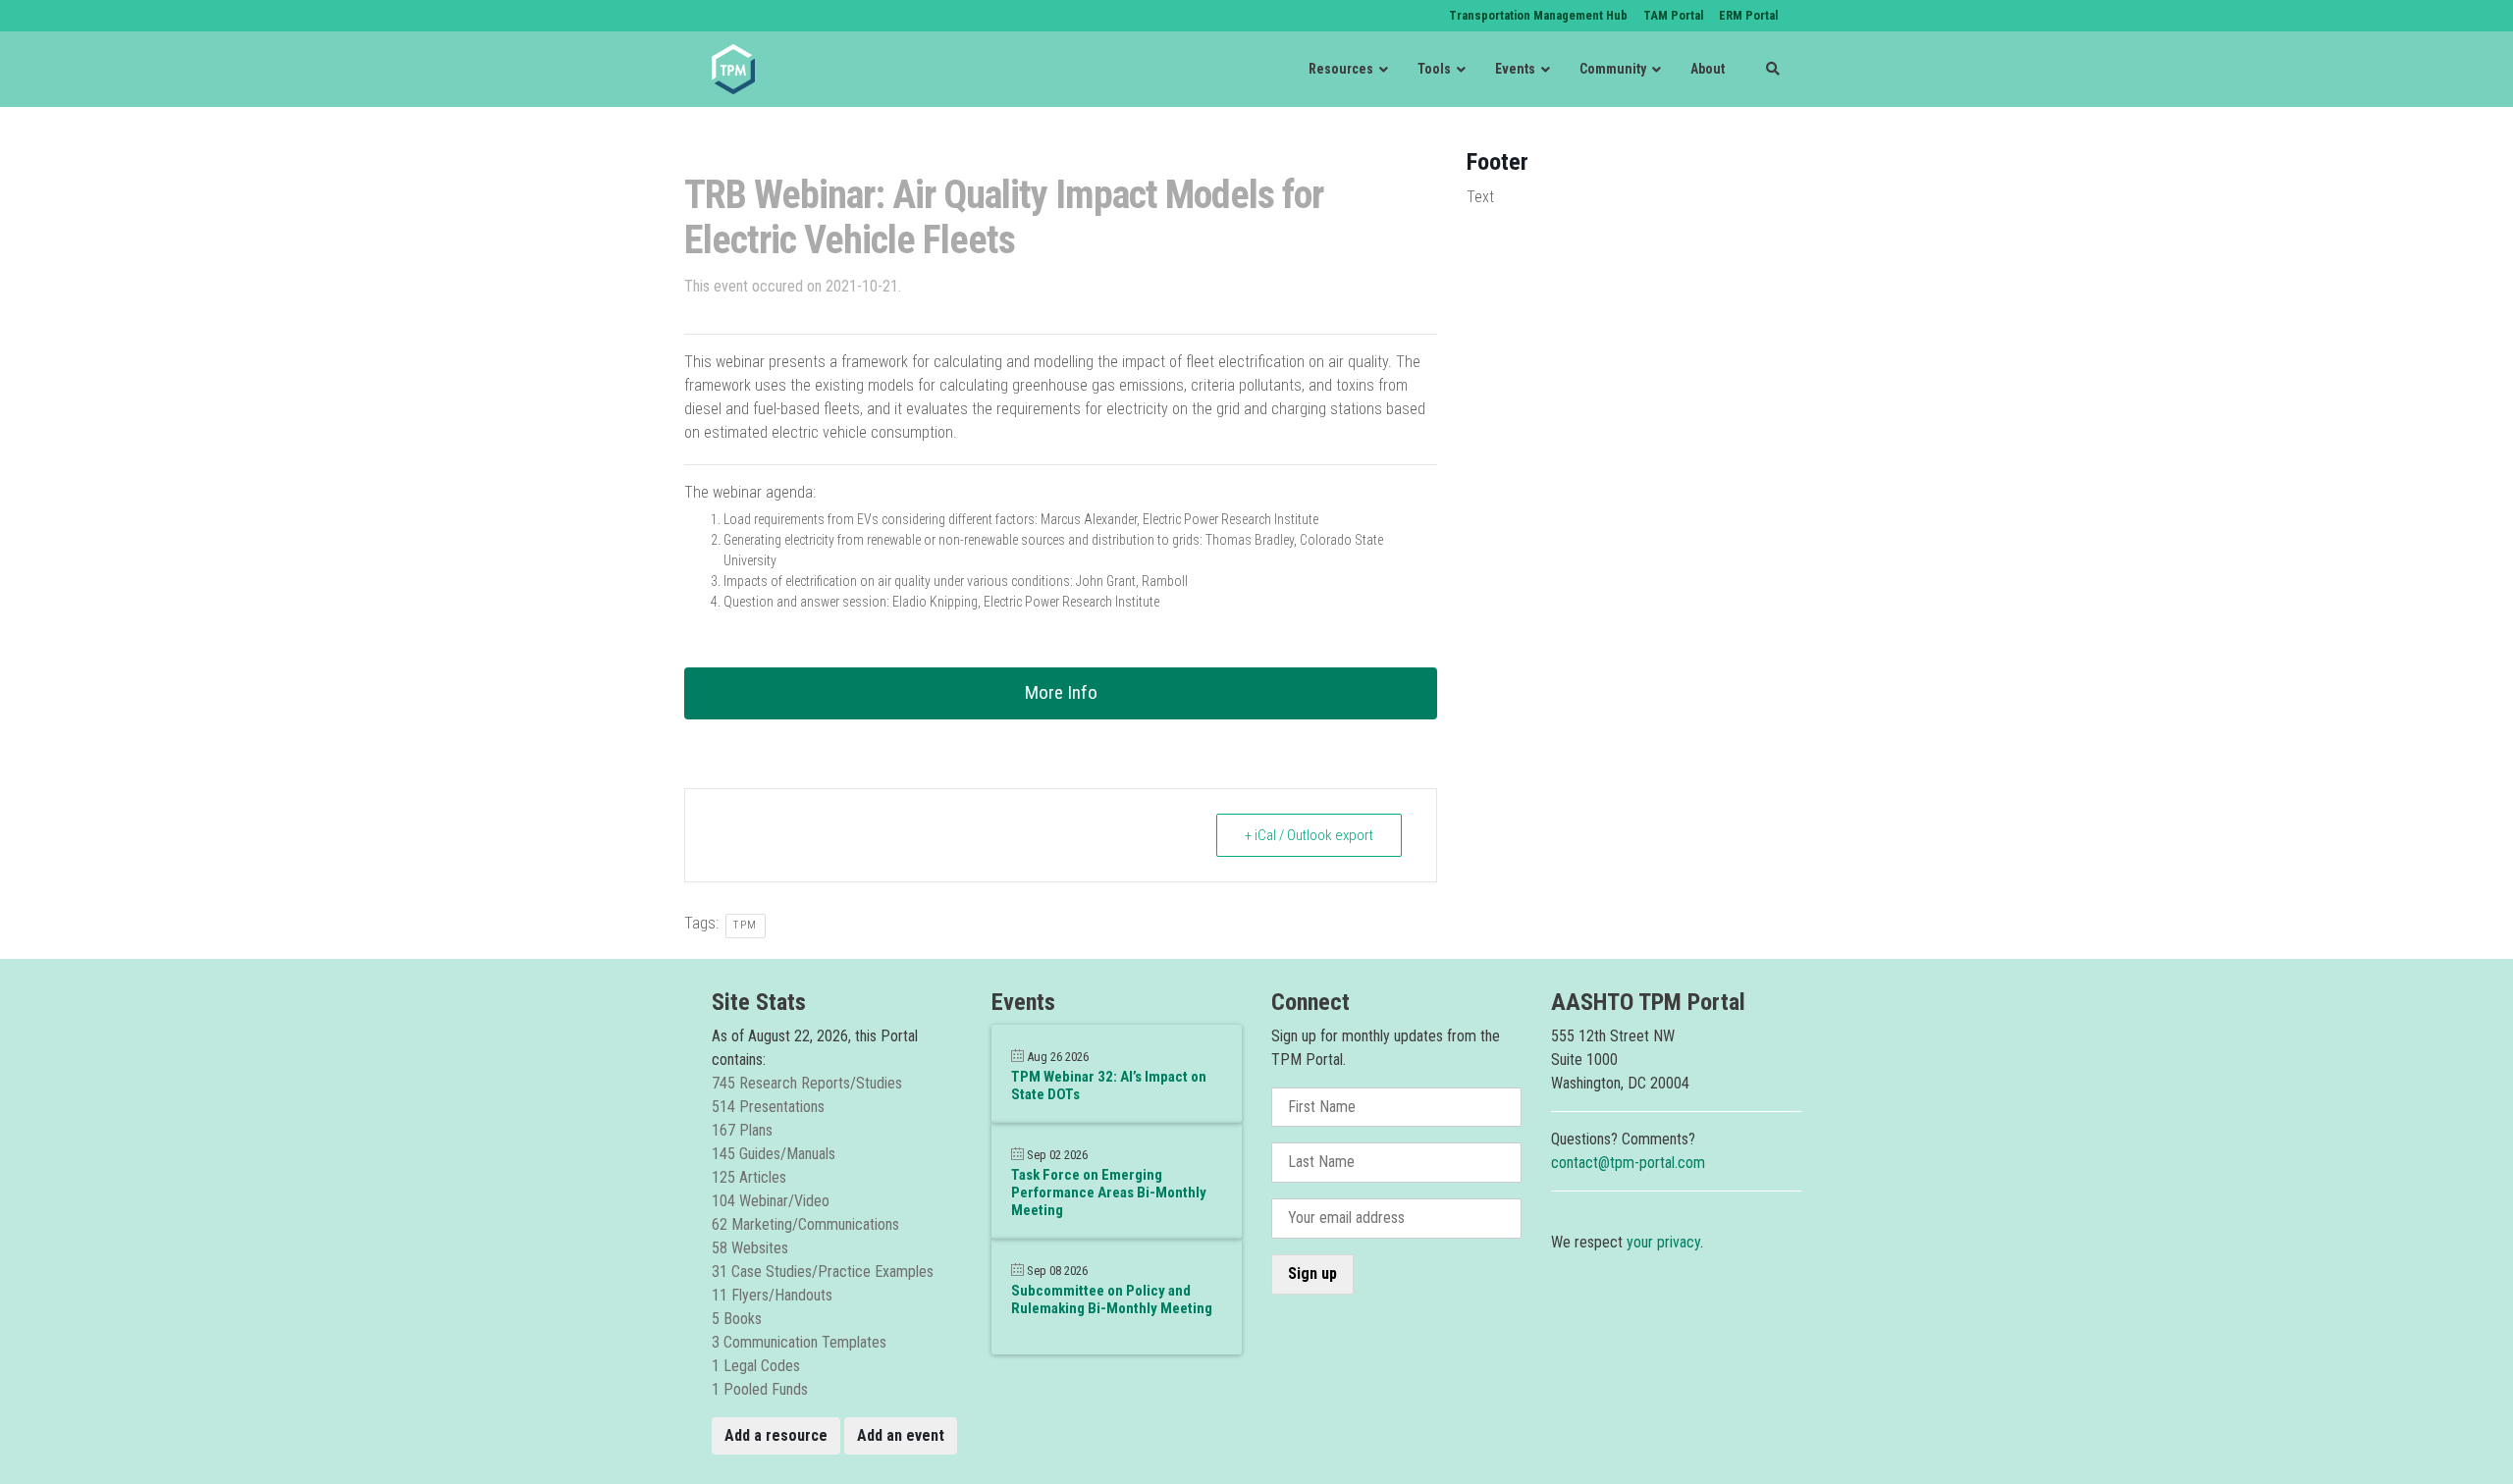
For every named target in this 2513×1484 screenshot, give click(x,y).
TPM (746, 925)
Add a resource (776, 1435)
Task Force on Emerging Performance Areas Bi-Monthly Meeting (1109, 1192)
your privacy (1663, 1242)
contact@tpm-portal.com (1628, 1163)
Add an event (901, 1435)
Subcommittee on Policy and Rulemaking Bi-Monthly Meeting (1112, 1299)
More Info (1061, 692)
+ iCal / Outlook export (1309, 835)
